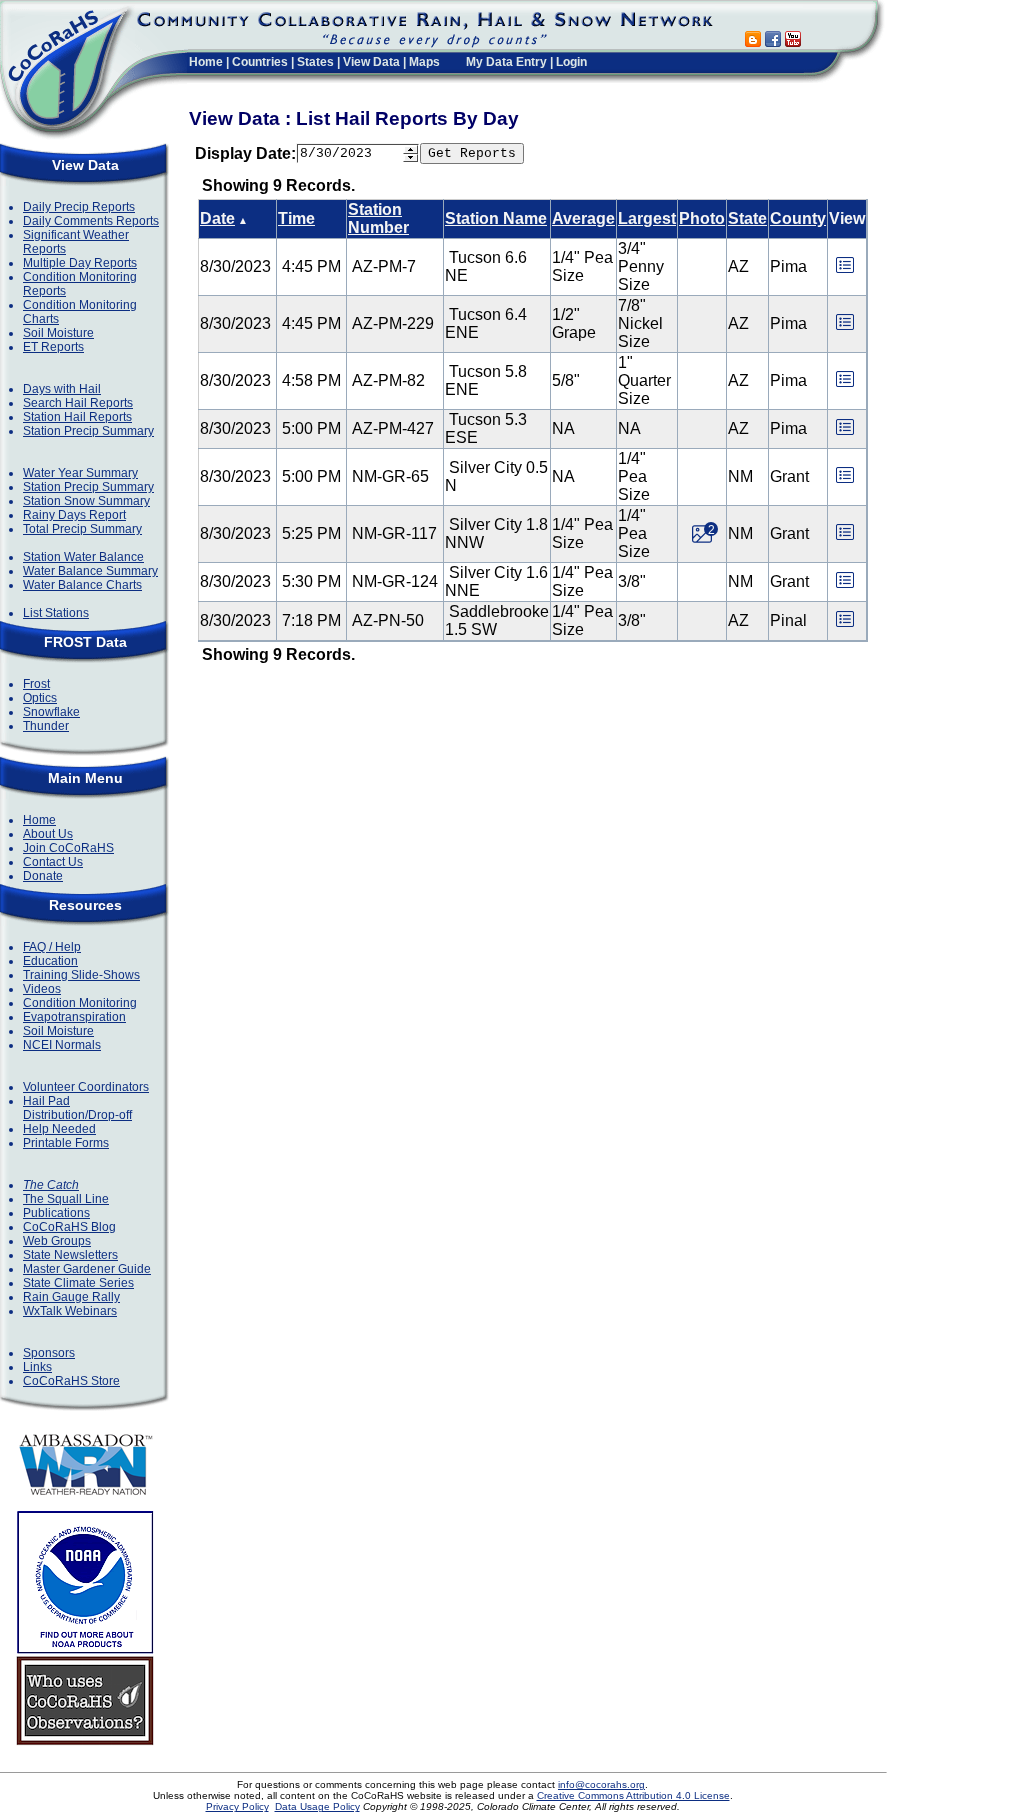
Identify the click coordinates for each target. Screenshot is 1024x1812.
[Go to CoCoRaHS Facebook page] (773, 41)
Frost (36, 684)
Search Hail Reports (78, 403)
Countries (260, 62)
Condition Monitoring (80, 1003)
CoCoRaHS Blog (69, 1227)
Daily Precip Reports (79, 207)
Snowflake (51, 712)
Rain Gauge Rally (71, 1297)
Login (571, 62)
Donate (43, 876)
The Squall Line (66, 1199)
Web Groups (57, 1241)
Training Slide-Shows (81, 975)
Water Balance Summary (90, 571)
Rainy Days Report (74, 515)
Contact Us (53, 862)
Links (37, 1367)
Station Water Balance (83, 557)
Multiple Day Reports (80, 263)
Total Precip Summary (82, 529)
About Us (48, 834)
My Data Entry (506, 62)
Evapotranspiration (74, 1017)
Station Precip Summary (88, 431)
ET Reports (53, 347)
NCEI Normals (62, 1045)
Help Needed (59, 1129)
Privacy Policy (237, 1806)
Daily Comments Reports (91, 221)
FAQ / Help (52, 947)
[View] (845, 271)
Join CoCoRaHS (68, 848)
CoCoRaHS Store (71, 1381)
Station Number (378, 218)
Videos (42, 989)
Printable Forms (66, 1143)
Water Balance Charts (82, 585)
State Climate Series (78, 1283)
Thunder (46, 726)
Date (217, 218)
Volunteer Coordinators (86, 1087)
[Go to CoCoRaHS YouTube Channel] (793, 41)
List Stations (56, 613)
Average (583, 218)
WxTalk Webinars (70, 1311)
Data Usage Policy (317, 1806)
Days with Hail (62, 389)
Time (296, 218)
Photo (702, 218)
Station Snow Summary (86, 501)
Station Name (496, 218)
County (798, 218)
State (747, 218)
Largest (647, 218)
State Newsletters (70, 1255)
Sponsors (49, 1353)
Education (50, 961)
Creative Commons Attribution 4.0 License (633, 1795)
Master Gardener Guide (87, 1269)
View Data (371, 62)
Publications (56, 1213)
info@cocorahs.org (601, 1784)
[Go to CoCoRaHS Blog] (753, 41)
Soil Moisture (58, 333)
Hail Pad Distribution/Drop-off (77, 1108)
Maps (424, 62)
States (315, 62)
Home (206, 62)
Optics (40, 698)
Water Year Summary (80, 473)
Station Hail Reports (77, 417)
